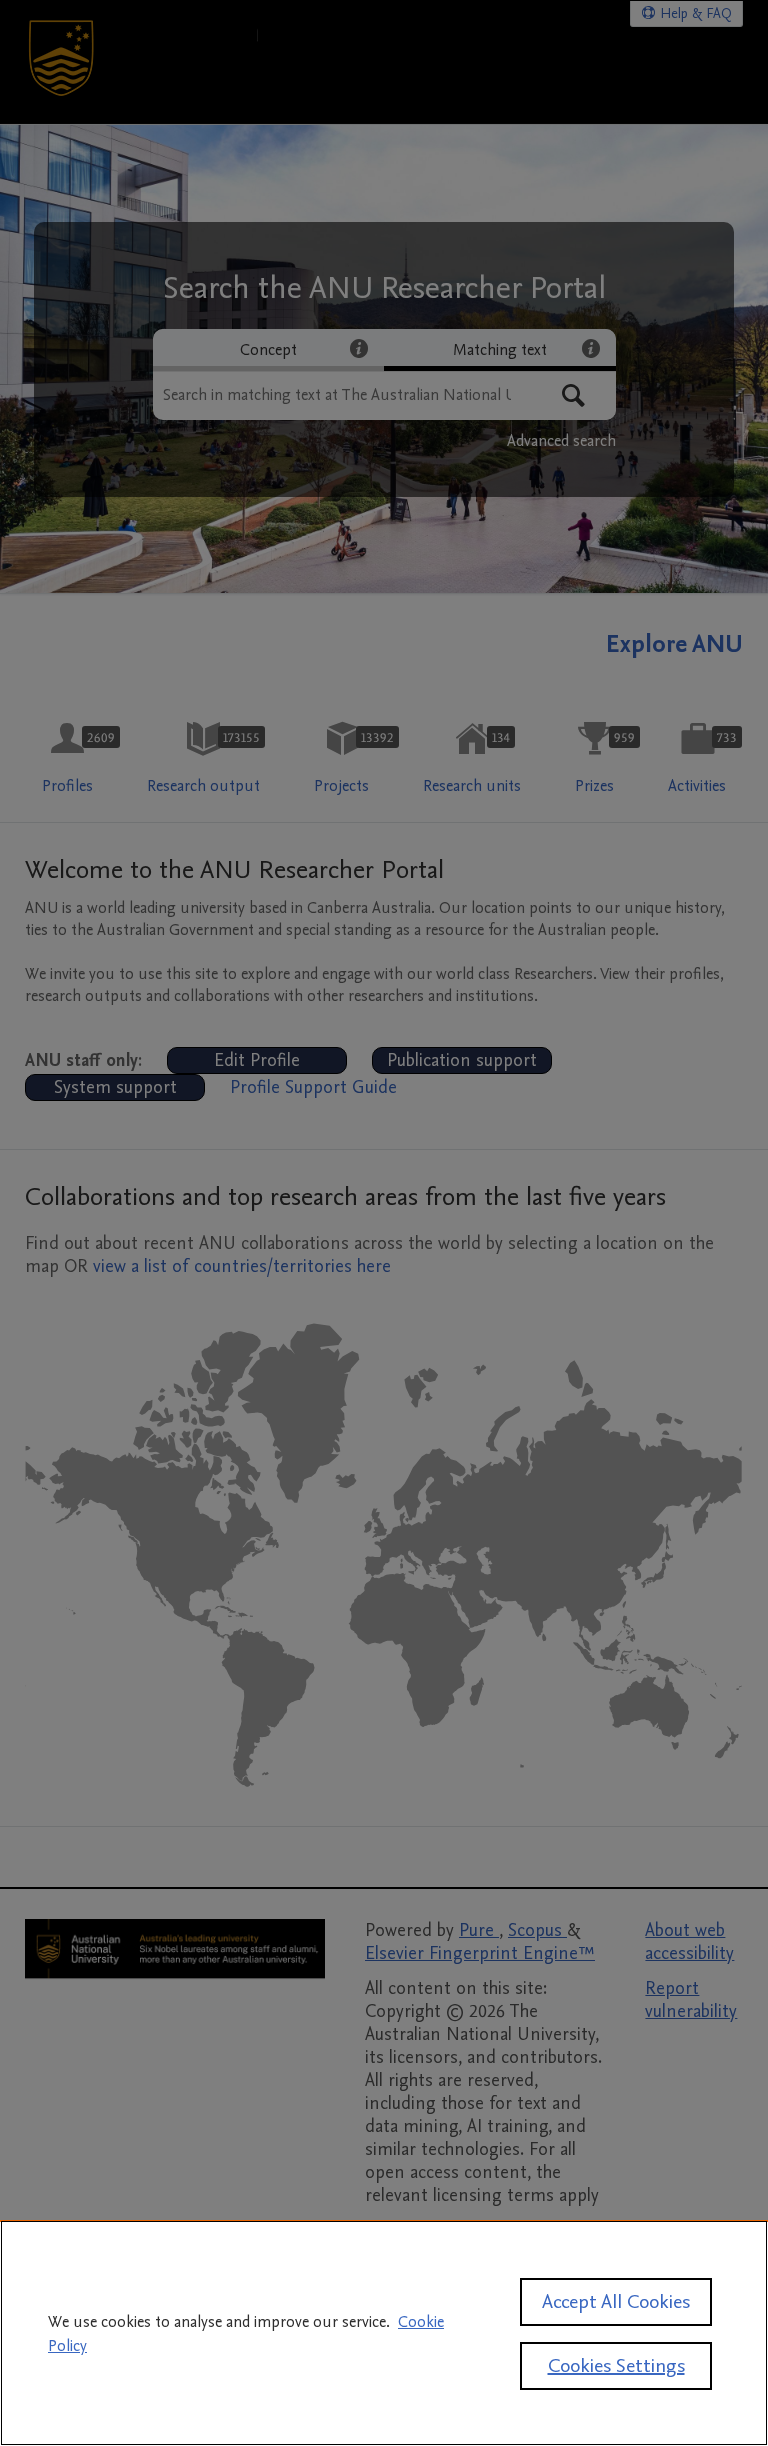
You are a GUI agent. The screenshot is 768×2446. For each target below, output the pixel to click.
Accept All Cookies (616, 2302)
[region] (384, 2333)
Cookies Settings (616, 2366)
